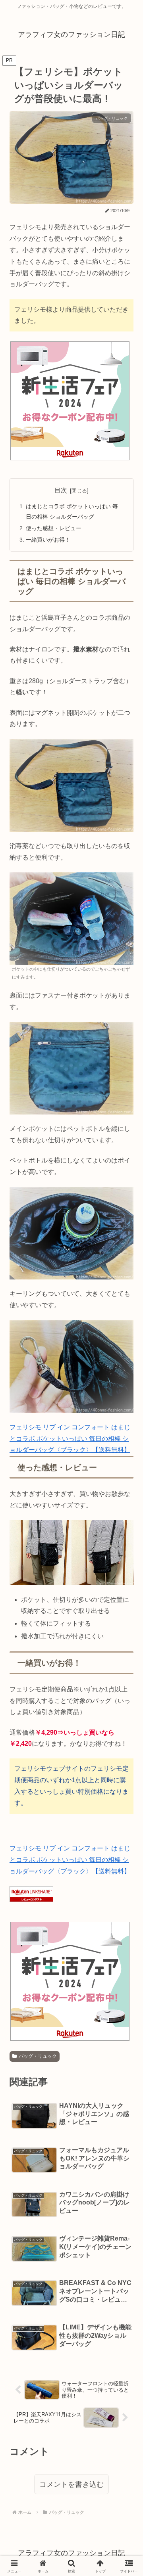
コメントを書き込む (71, 2484)
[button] (123, 1577)
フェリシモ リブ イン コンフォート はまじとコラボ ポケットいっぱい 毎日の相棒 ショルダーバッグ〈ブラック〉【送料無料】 (70, 1439)
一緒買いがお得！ (48, 540)
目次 (61, 490)
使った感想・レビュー (54, 528)
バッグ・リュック (38, 2056)
